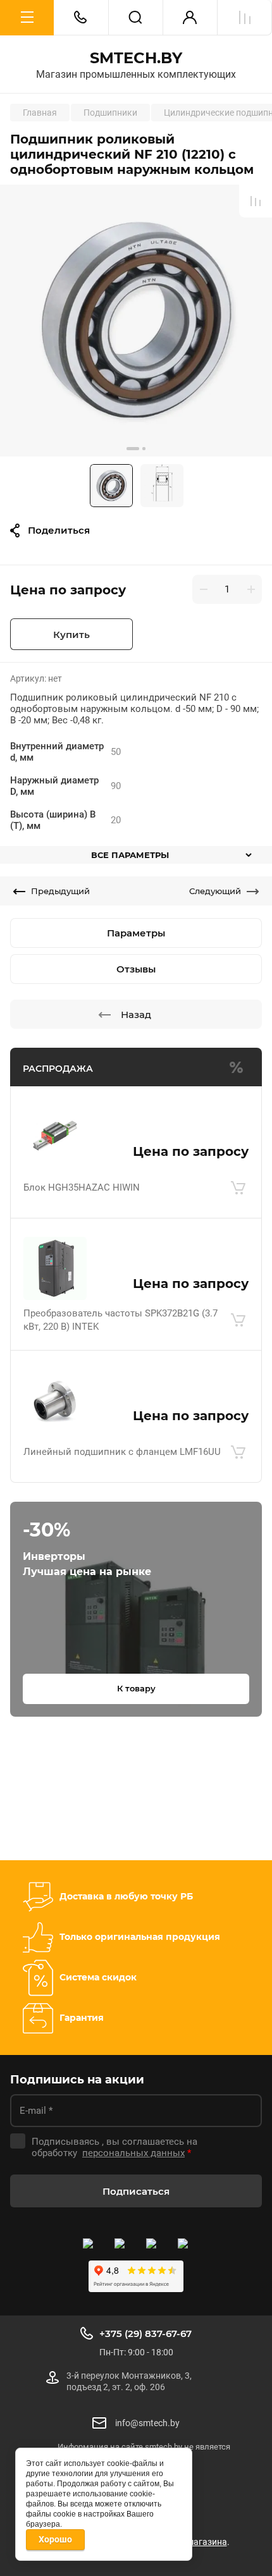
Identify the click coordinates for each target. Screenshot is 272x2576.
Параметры (136, 933)
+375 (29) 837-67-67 (145, 2334)
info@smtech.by (147, 2423)
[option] (136, 321)
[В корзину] (238, 1188)
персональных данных (133, 2153)
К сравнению (256, 201)
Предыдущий (60, 891)
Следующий (215, 891)
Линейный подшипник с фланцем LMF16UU (122, 1452)
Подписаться (136, 2191)
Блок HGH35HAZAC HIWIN (82, 1187)
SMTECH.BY (136, 58)
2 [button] (144, 449)
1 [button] (133, 449)
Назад (136, 1015)
